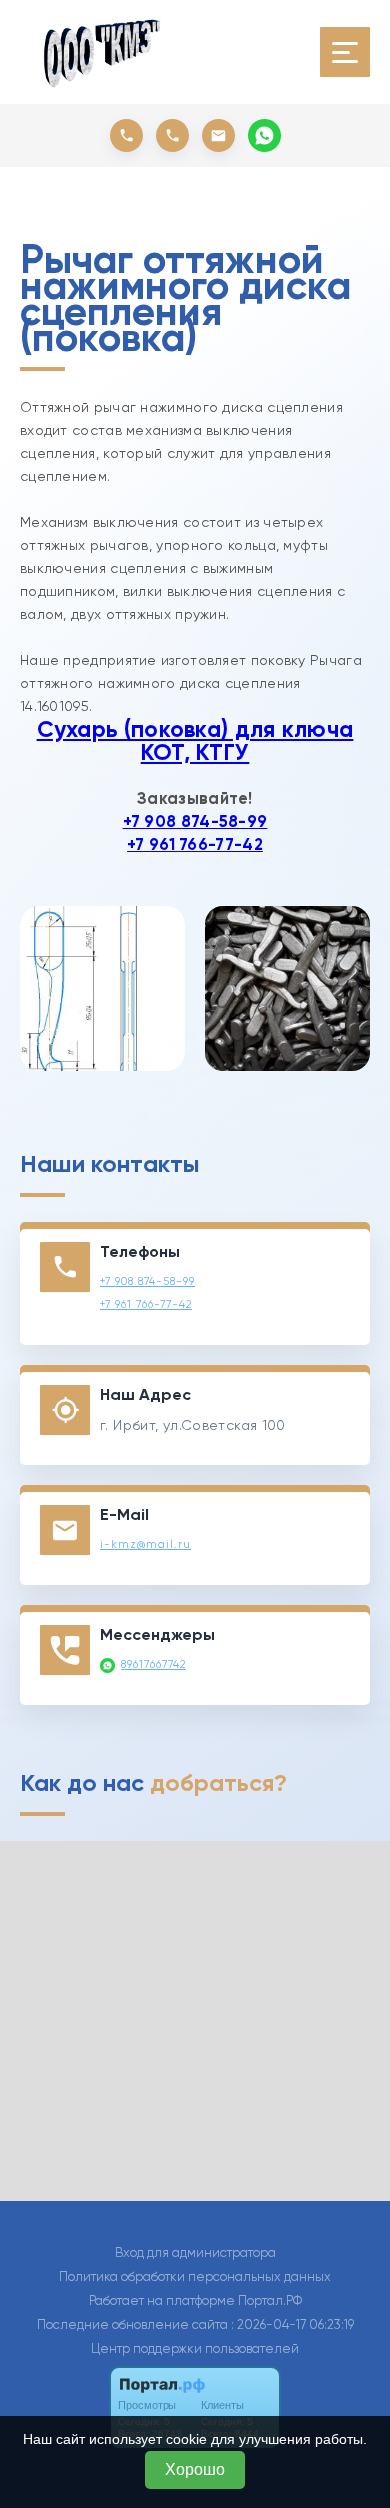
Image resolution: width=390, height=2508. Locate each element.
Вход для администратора (195, 2252)
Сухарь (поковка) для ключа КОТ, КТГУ (195, 740)
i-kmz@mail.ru (145, 1544)
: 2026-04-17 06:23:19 (292, 2324)
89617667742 (153, 1664)
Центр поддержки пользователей (195, 2348)
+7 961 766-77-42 (195, 844)
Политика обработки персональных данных (195, 2276)
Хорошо (195, 2469)
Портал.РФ (270, 2300)
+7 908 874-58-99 (195, 821)
